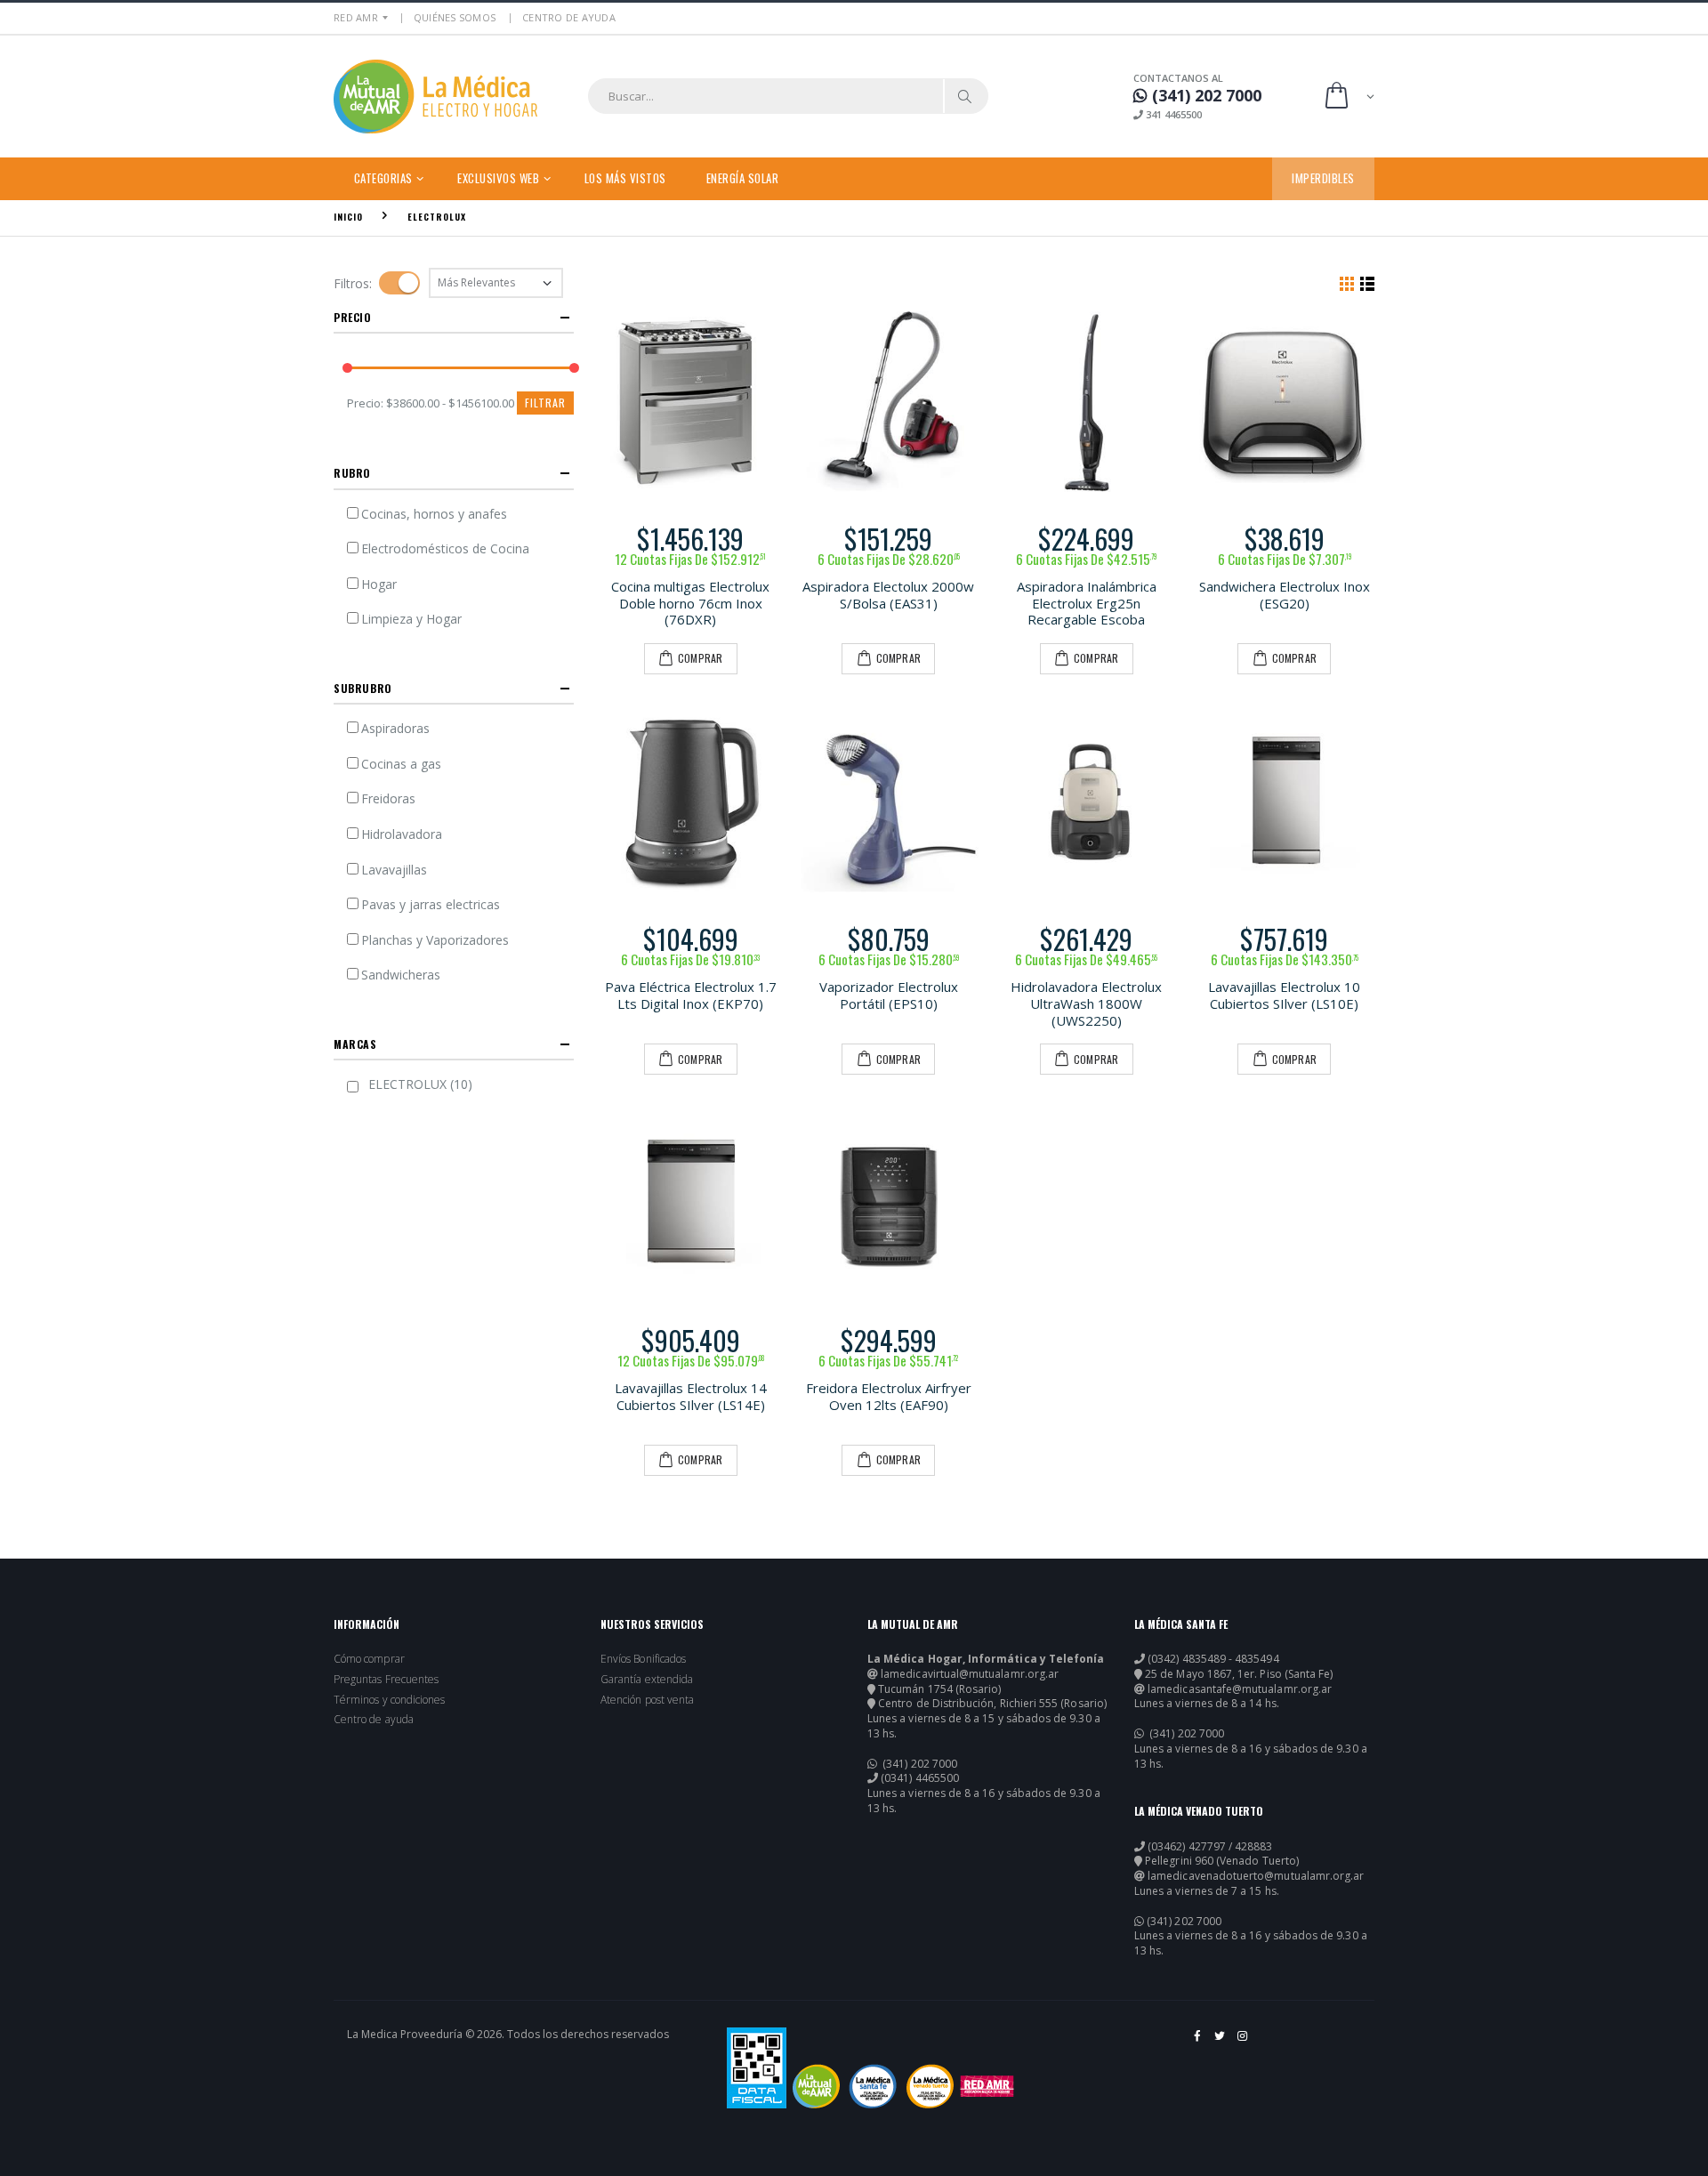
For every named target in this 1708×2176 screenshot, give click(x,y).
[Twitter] (1221, 2043)
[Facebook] (1198, 2043)
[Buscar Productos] (965, 96)
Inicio (348, 217)
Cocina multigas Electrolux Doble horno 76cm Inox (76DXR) (690, 603)
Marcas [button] (355, 1044)
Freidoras (388, 798)
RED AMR (356, 17)
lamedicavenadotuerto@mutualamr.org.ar (1256, 1876)
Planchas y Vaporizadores (435, 940)
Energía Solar (743, 178)
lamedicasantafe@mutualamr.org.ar (1240, 1689)
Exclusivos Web (498, 178)
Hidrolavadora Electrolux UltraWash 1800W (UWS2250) (1086, 1003)
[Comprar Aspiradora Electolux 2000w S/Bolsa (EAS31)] (889, 402)
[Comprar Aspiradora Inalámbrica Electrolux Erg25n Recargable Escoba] (1087, 402)
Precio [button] (353, 317)
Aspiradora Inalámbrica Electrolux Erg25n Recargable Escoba (1087, 603)
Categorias (383, 178)
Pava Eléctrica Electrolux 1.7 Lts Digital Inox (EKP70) (691, 995)
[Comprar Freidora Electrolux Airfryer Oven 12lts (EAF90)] (889, 1203)
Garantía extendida (647, 1680)
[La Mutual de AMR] (816, 2086)
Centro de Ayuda (569, 17)
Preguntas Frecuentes (386, 1680)
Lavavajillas (394, 870)
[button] (1348, 97)
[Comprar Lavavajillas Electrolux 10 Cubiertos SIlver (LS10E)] (1285, 803)
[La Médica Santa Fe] (873, 2086)
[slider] (347, 369)
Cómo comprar (369, 1659)
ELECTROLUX (437, 217)
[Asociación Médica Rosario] (987, 2086)
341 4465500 (1172, 114)
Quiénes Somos (455, 17)
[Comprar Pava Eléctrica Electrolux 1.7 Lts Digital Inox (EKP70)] (691, 803)
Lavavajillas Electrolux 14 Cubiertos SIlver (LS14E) (691, 1396)
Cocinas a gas (401, 764)
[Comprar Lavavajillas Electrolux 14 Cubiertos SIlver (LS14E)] (691, 1203)
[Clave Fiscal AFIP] (757, 2068)
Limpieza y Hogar (411, 619)
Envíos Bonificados (643, 1659)
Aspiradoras (395, 728)
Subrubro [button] (363, 688)
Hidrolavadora (402, 834)
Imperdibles (1323, 178)
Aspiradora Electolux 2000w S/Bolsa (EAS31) (888, 595)
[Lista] (1367, 283)
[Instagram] (1243, 2043)
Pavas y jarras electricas (431, 904)
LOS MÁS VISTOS (625, 178)
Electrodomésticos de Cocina (445, 548)
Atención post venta (647, 1700)
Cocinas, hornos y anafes (434, 514)
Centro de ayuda (374, 1720)
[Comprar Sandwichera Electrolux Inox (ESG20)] (1285, 402)
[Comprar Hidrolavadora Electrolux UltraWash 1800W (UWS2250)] (1087, 803)
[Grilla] (1347, 283)
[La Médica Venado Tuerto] (930, 2086)
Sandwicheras (401, 975)
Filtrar (545, 403)
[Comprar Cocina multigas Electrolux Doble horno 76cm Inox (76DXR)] (691, 402)
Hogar (379, 584)
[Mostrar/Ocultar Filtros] (399, 283)
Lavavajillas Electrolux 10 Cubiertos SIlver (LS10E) (1284, 995)
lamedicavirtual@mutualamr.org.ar (970, 1674)
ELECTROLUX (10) (420, 1084)
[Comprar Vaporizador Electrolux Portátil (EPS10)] (889, 803)
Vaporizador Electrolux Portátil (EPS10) (889, 995)
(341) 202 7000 (918, 1764)
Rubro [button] (352, 473)
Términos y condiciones (389, 1700)
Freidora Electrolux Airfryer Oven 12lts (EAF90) (889, 1396)
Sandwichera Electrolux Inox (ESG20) (1285, 595)
